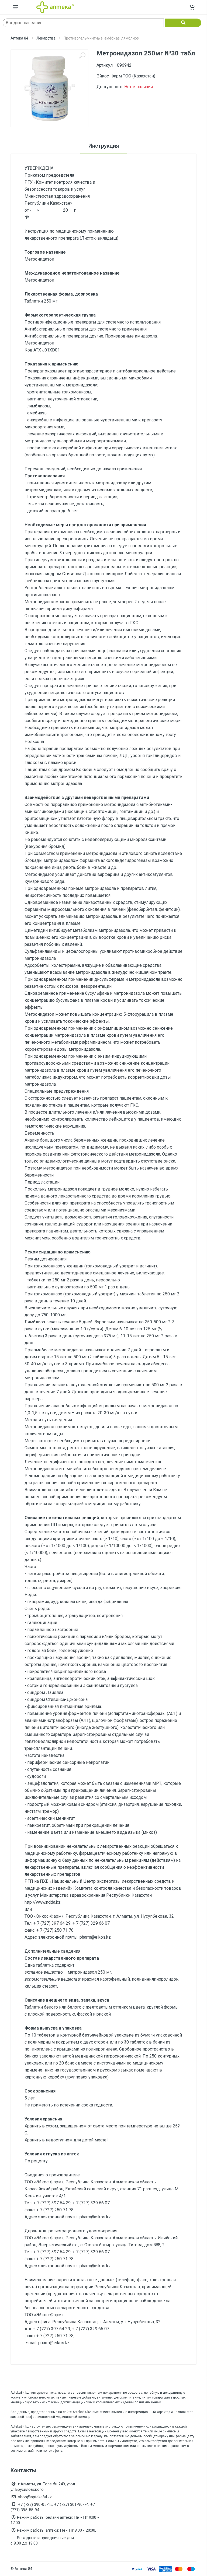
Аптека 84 (19, 38)
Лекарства (46, 38)
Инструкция (104, 146)
